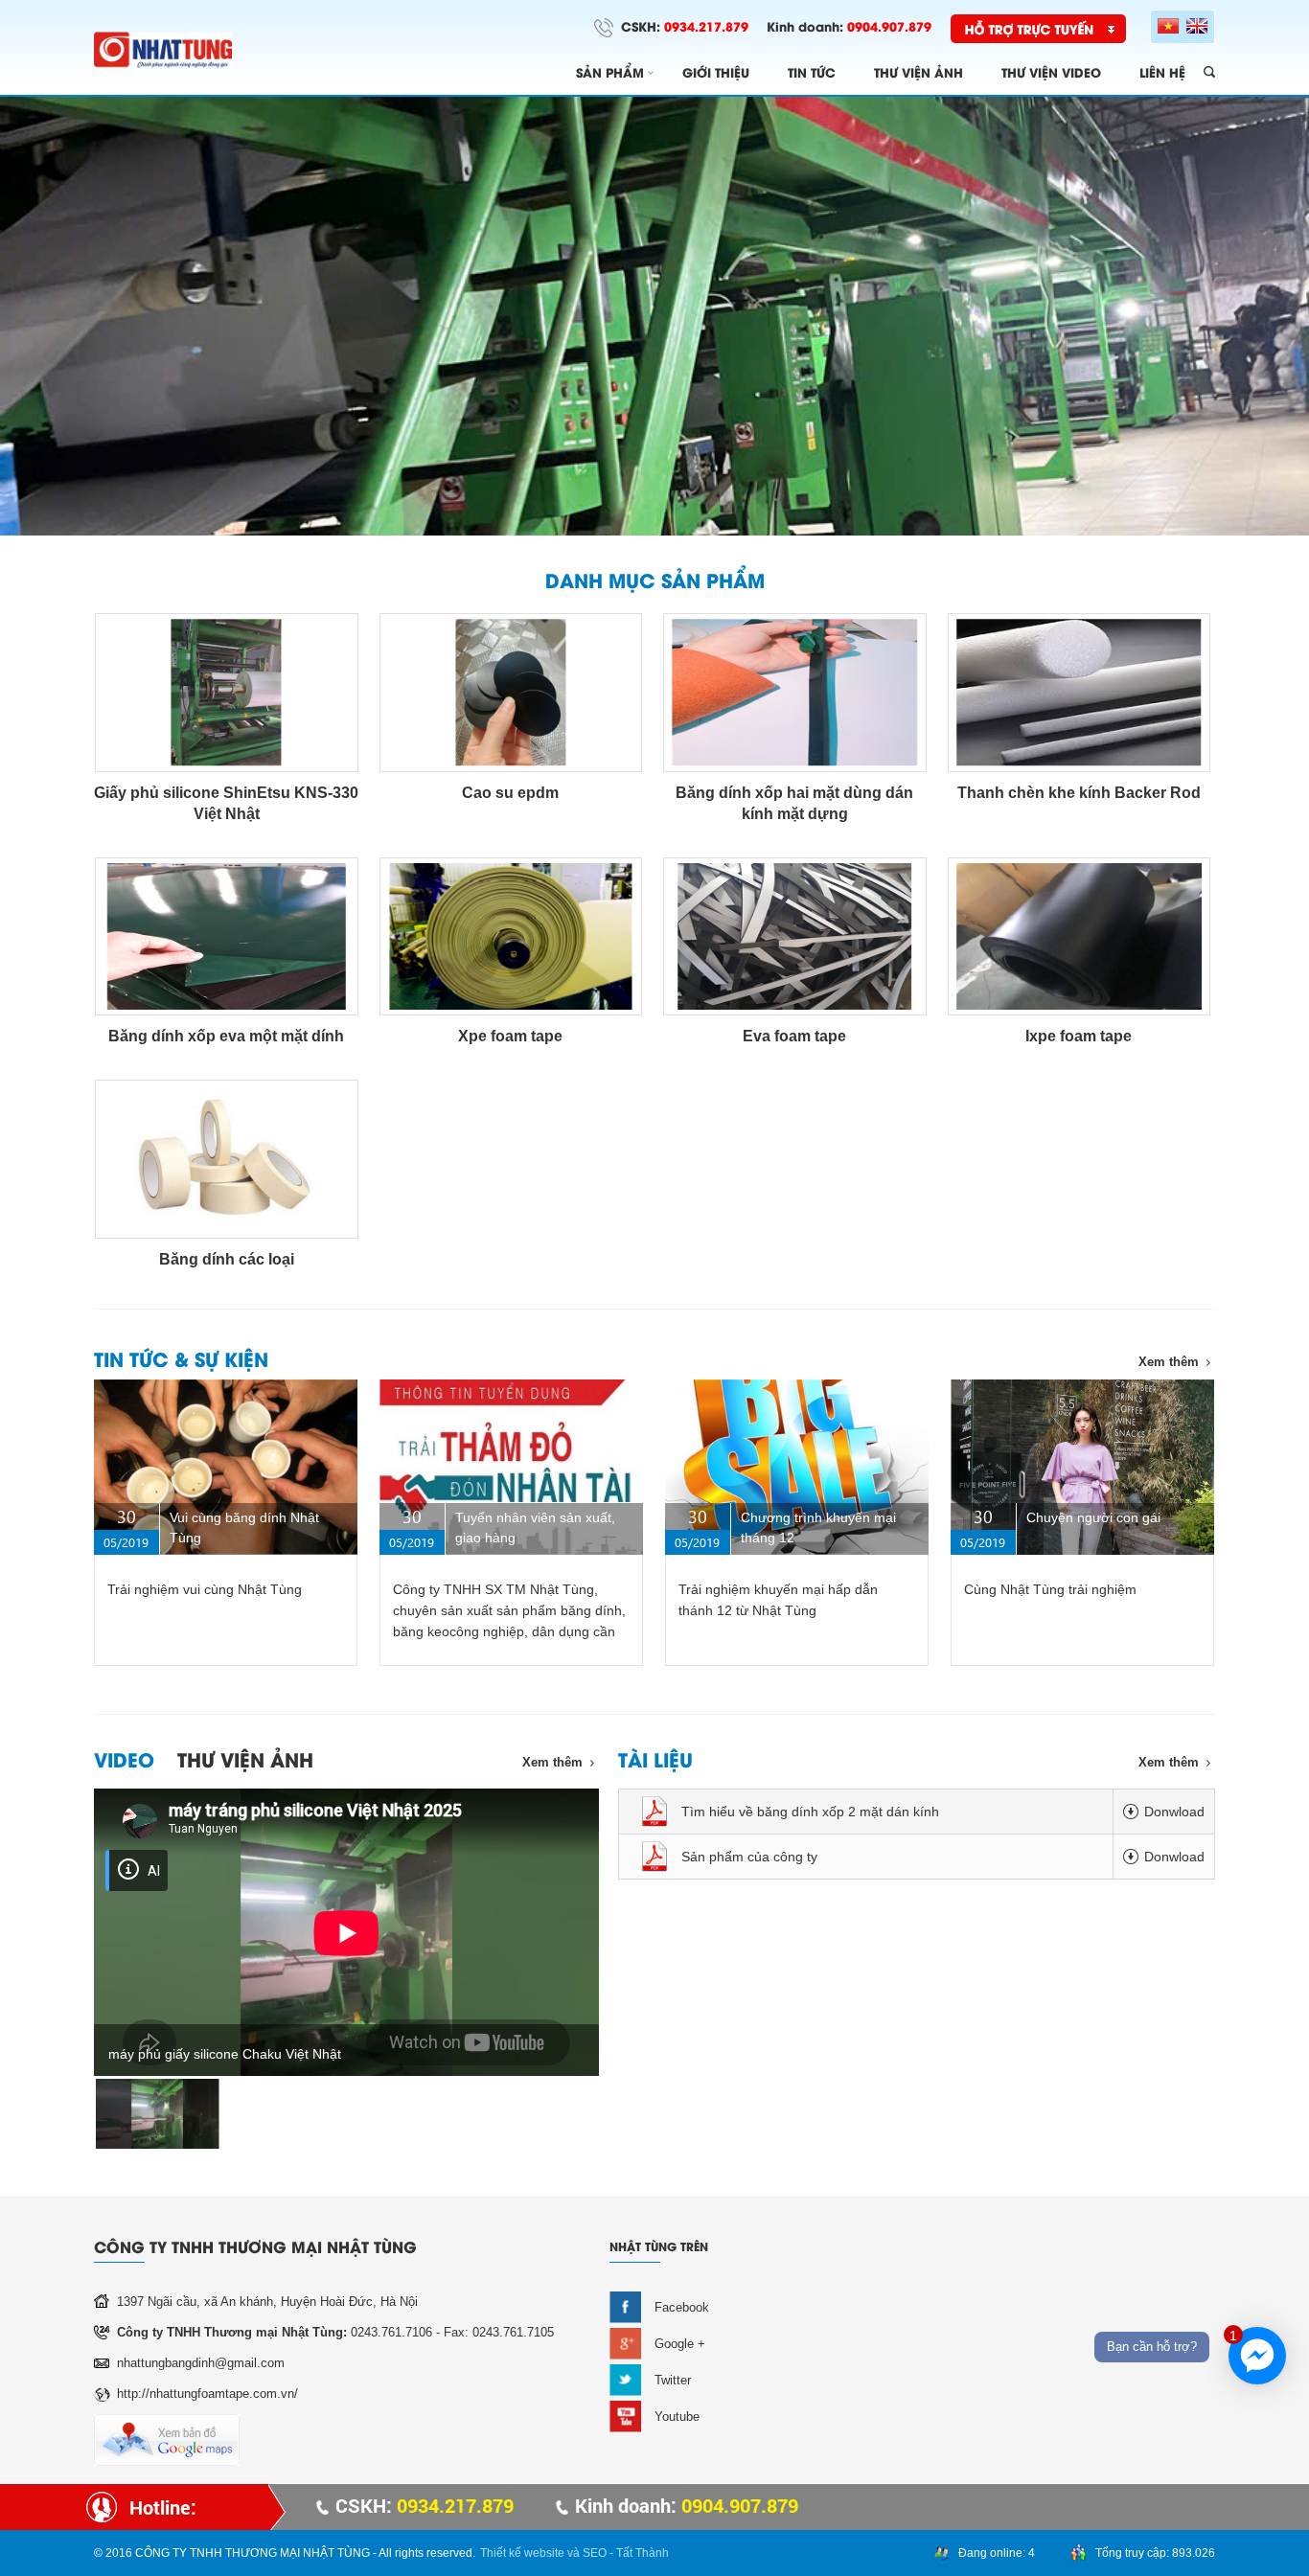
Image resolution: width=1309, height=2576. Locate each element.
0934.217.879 (706, 25)
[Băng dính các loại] (227, 1159)
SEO (595, 2553)
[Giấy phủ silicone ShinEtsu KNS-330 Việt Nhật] (227, 693)
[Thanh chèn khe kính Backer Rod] (1079, 693)
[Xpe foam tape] (511, 937)
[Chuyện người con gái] (1082, 1467)
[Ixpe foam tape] (1079, 937)
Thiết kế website (522, 2553)
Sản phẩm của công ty (749, 1857)
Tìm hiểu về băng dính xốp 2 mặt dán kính (810, 1812)
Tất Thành (643, 2553)
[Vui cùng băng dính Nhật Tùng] (226, 1467)
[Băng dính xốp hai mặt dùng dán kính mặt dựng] (795, 693)
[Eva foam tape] (795, 937)
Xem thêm (1169, 1362)
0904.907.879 (889, 25)
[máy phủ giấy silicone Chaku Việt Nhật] (158, 2114)
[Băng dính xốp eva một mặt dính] (227, 937)
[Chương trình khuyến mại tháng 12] (797, 1467)
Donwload (1174, 1812)
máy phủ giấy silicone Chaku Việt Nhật (225, 2054)
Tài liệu (655, 1758)
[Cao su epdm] (511, 693)
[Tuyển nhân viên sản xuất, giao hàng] (511, 1467)
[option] (654, 316)
